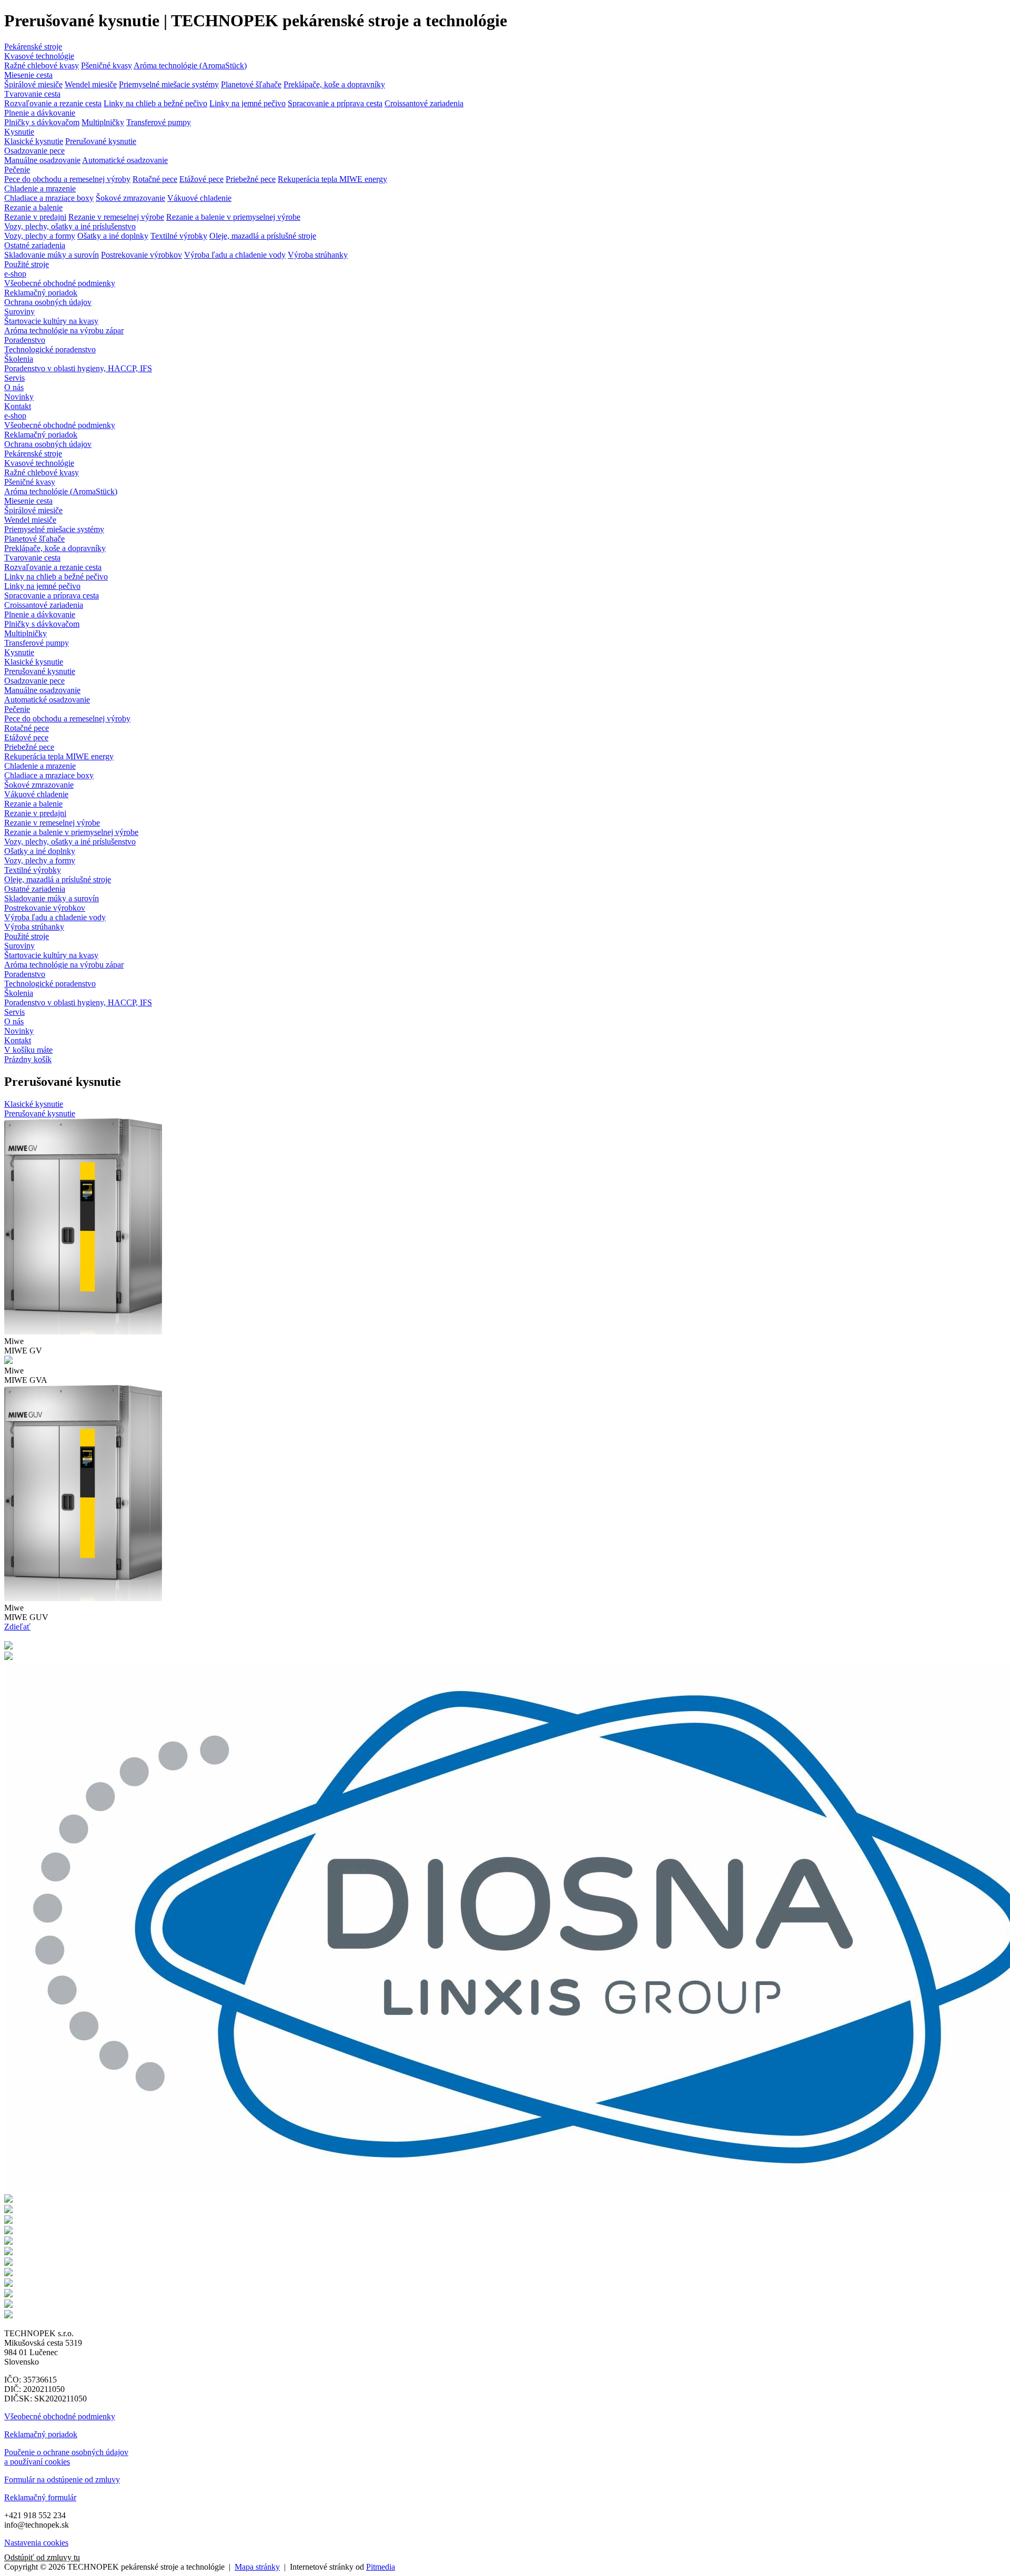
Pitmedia (381, 2567)
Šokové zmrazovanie (130, 198)
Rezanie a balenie (33, 207)
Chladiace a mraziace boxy (49, 198)
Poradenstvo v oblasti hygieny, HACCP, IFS (78, 368)
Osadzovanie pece (34, 151)
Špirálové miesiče (33, 84)
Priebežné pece (251, 179)
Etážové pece (201, 179)
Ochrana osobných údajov (48, 302)
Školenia (19, 359)
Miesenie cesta (28, 75)
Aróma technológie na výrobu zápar (64, 330)
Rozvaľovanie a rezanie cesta (53, 103)
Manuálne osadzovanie (42, 160)
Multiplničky (103, 122)
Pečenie (17, 170)
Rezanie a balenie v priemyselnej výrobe (233, 217)
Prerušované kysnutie (101, 141)
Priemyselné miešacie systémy (169, 84)
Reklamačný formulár (40, 2497)
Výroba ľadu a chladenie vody (235, 255)
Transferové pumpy (159, 122)
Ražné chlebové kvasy (42, 65)
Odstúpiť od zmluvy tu (42, 2557)
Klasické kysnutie (34, 141)
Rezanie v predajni (35, 217)
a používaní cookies (37, 2462)
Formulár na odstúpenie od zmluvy (62, 2480)
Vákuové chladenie (199, 198)
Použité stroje (27, 264)
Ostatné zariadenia (35, 245)
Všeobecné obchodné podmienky (60, 283)
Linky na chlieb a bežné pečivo (155, 103)
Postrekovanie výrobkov (142, 255)
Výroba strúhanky (318, 255)
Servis (14, 378)
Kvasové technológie (39, 56)
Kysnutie (19, 132)
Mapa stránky (257, 2567)
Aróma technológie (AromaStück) (190, 65)
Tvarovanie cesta (32, 94)
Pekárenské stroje (33, 47)
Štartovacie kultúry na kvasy (51, 321)
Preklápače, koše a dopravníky (334, 84)
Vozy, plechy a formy (40, 236)
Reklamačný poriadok (41, 293)
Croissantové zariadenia (424, 103)
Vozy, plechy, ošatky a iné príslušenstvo (70, 226)
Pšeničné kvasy (107, 65)
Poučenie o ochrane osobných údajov (66, 2452)
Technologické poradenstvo (50, 349)
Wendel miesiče (91, 84)
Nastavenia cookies (36, 2543)
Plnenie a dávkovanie (40, 113)
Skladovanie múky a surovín (52, 255)
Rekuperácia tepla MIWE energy (332, 179)
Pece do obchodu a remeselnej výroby (67, 179)
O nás (14, 387)
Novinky (19, 397)
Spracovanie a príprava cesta (335, 103)
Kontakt (18, 406)
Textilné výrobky (179, 236)
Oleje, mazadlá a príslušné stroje (263, 236)
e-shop (15, 274)
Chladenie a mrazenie (40, 189)
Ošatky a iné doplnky (113, 236)
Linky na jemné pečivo (248, 103)
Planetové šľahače (251, 84)
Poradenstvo (25, 340)
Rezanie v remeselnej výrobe (116, 217)
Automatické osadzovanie (125, 160)
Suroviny (19, 312)
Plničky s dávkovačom (42, 122)
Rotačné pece (155, 179)
